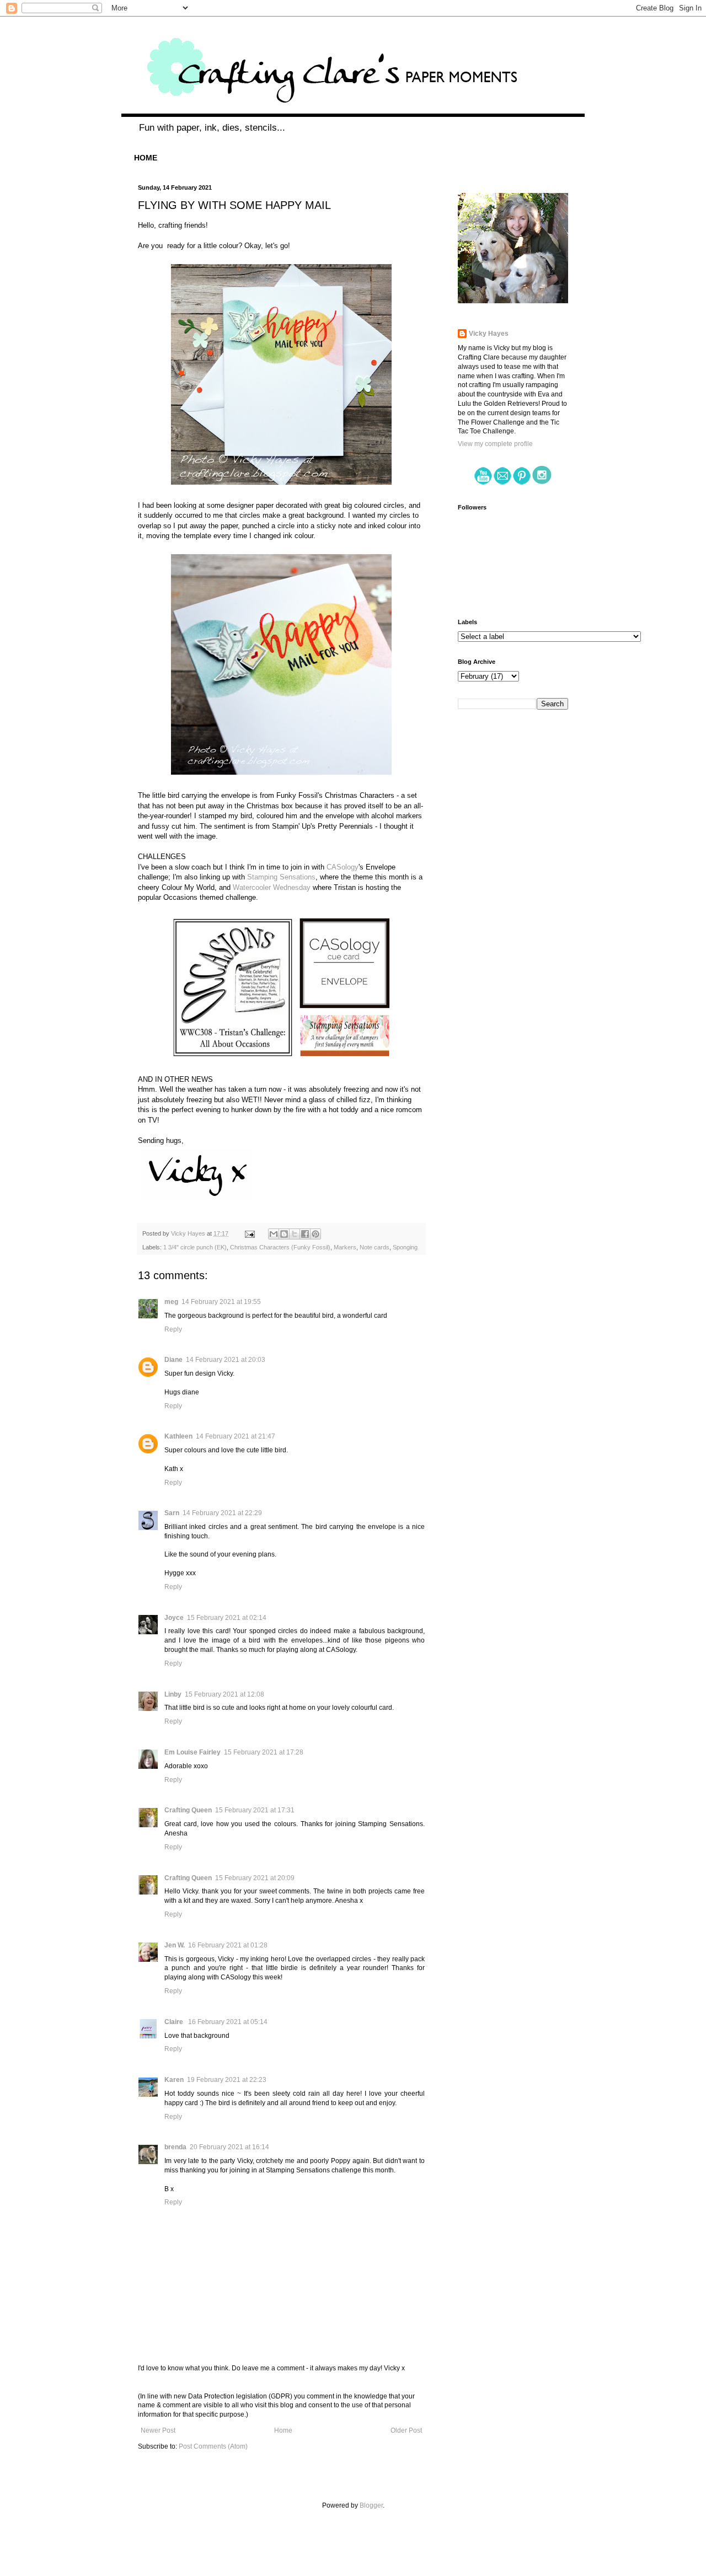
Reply (173, 1329)
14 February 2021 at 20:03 (226, 1360)
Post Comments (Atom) (213, 2446)
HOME (146, 158)
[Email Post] (249, 1233)
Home (283, 2430)
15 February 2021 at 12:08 (224, 1694)
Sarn (172, 1513)
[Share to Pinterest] (315, 1234)
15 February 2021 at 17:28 (264, 1752)
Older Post (406, 2430)
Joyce (174, 1618)
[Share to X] (295, 1234)
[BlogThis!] (284, 1234)
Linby (173, 1694)
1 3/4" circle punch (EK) (195, 1247)
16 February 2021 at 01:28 (228, 1945)
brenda (175, 2147)
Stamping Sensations (281, 877)
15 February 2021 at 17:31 (255, 1810)
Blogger (371, 2505)
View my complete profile (495, 444)
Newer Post (158, 2430)
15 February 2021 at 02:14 (227, 1618)
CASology (343, 867)
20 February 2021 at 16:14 (229, 2147)
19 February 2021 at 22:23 (227, 2080)
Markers (345, 1247)
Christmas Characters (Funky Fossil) (280, 1247)
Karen (174, 2080)
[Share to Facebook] (305, 1234)
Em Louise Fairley (192, 1752)
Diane (173, 1360)
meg (171, 1302)
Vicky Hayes (489, 334)
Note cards (375, 1247)
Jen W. (175, 1945)
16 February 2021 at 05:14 (228, 2022)
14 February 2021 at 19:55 (221, 1302)
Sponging (405, 1247)
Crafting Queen (188, 1810)
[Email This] (274, 1234)
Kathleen (178, 1436)
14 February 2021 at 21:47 (236, 1436)
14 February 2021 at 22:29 (222, 1513)
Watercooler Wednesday (272, 887)
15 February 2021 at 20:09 (255, 1878)
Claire (175, 2022)
